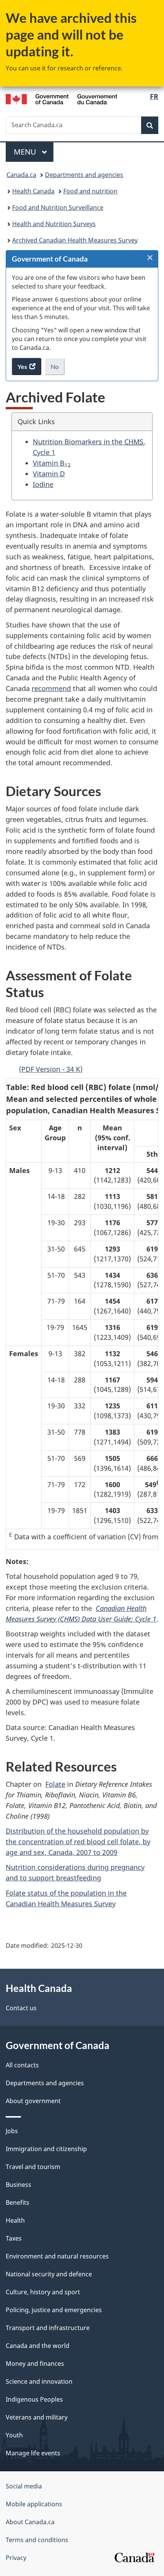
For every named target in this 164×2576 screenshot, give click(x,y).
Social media (24, 2486)
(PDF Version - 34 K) (51, 1069)
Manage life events (33, 2453)
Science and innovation (39, 2381)
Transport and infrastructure (48, 2328)
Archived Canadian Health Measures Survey (75, 240)
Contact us (21, 2008)
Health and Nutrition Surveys (54, 224)
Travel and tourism (33, 2167)
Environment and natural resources (57, 2256)
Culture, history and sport (43, 2292)
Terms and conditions (37, 2540)
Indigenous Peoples (34, 2399)
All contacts (22, 2065)
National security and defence (49, 2274)
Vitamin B (52, 463)
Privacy (16, 2558)
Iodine (43, 484)
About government (33, 2101)
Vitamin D (49, 474)
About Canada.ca (30, 2522)
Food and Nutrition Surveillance (58, 207)
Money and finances (35, 2364)
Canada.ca (21, 175)
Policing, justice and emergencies (54, 2310)
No (58, 369)
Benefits (18, 2203)
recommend (51, 688)
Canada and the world (38, 2346)
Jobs (12, 2131)
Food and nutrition (90, 191)
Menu (26, 152)
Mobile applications (34, 2504)
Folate (55, 1784)
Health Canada (33, 191)
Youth (14, 2435)
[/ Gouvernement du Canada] (62, 98)
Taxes (14, 2238)
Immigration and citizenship (46, 2149)
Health (15, 2220)
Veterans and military (37, 2417)
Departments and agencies (84, 175)
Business (18, 2185)
